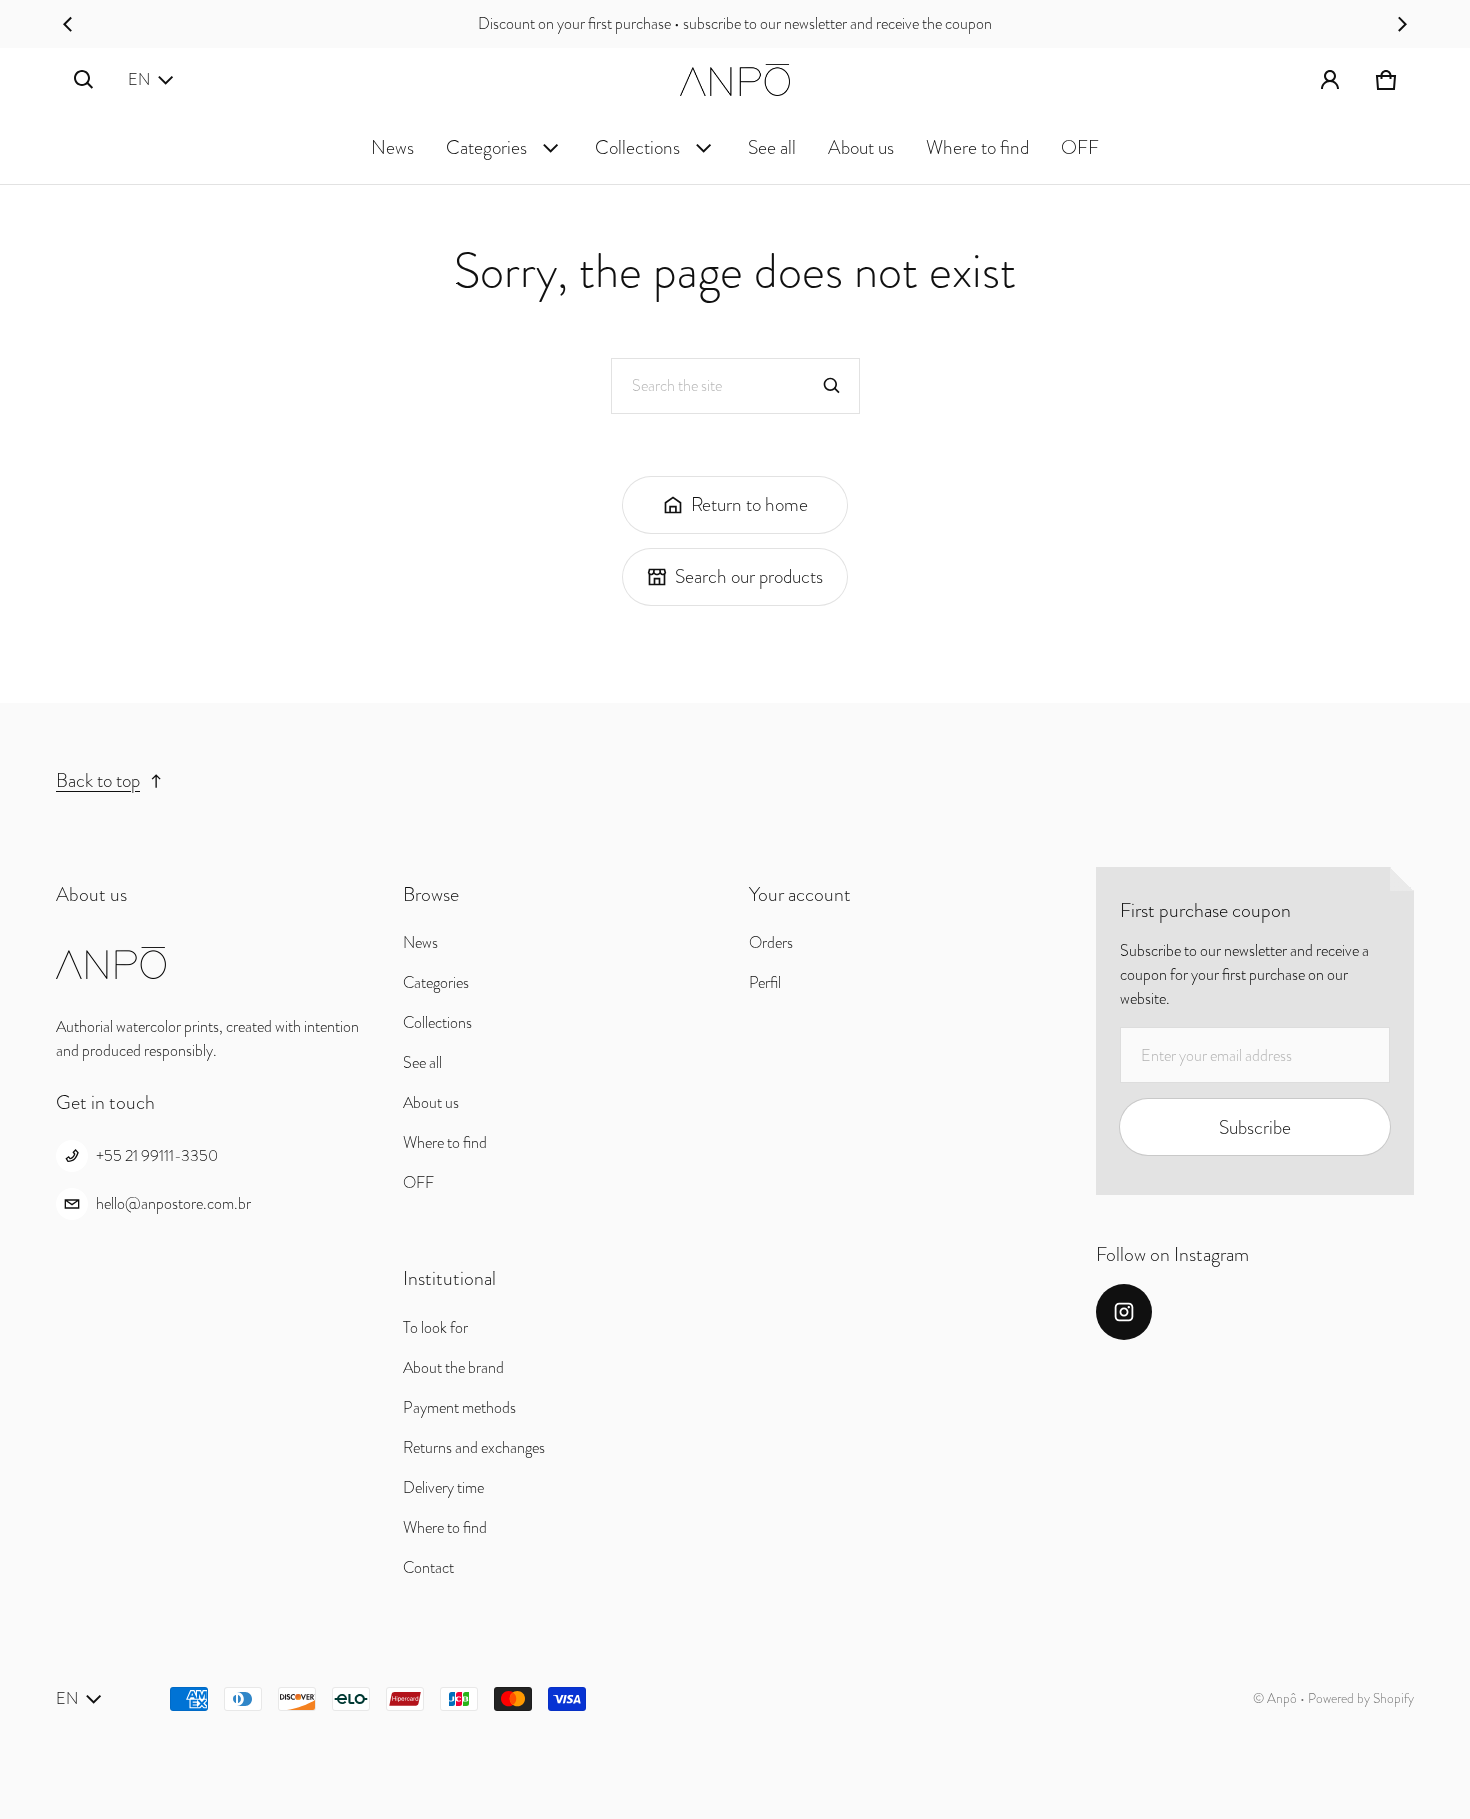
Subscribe (1255, 1127)
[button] (84, 80)
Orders (771, 942)
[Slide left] (68, 24)
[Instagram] (1124, 1312)
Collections (637, 147)
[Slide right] (1402, 24)
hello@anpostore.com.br (173, 1203)
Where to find (977, 147)
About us (861, 147)
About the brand (453, 1367)
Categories (486, 147)
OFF (1080, 147)
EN (139, 79)
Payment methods (459, 1407)
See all (772, 147)
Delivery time (443, 1487)
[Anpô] (735, 80)
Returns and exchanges (474, 1447)
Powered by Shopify (1361, 1698)
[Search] (832, 386)
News (392, 147)
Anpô (1282, 1698)
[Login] (1330, 80)
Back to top (98, 780)
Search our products (749, 576)
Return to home (749, 504)
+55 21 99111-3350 (157, 1155)
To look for (435, 1327)
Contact (428, 1567)
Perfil (765, 982)
